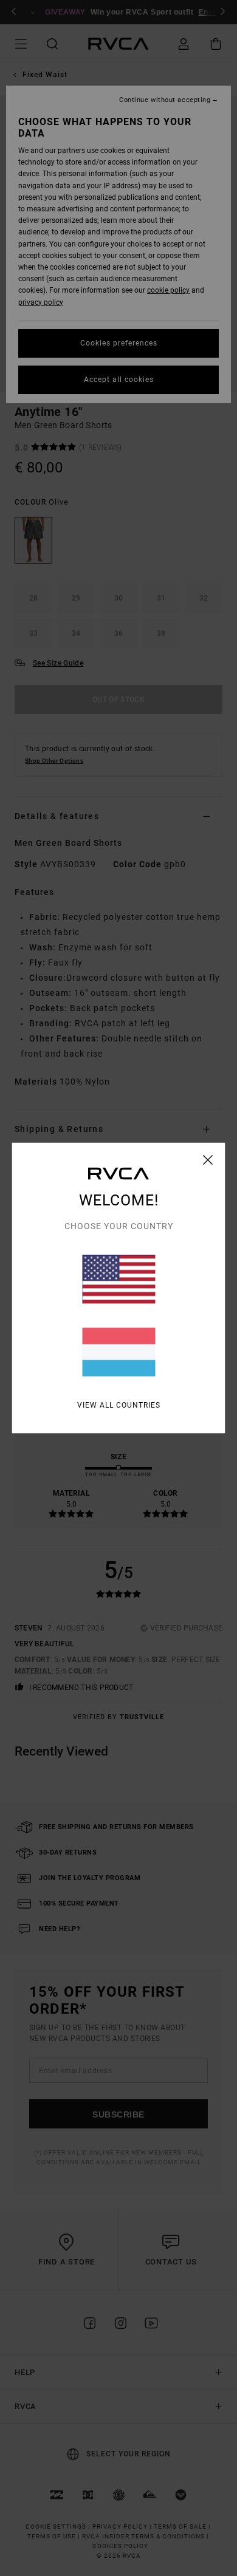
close (208, 1160)
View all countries (119, 1405)
